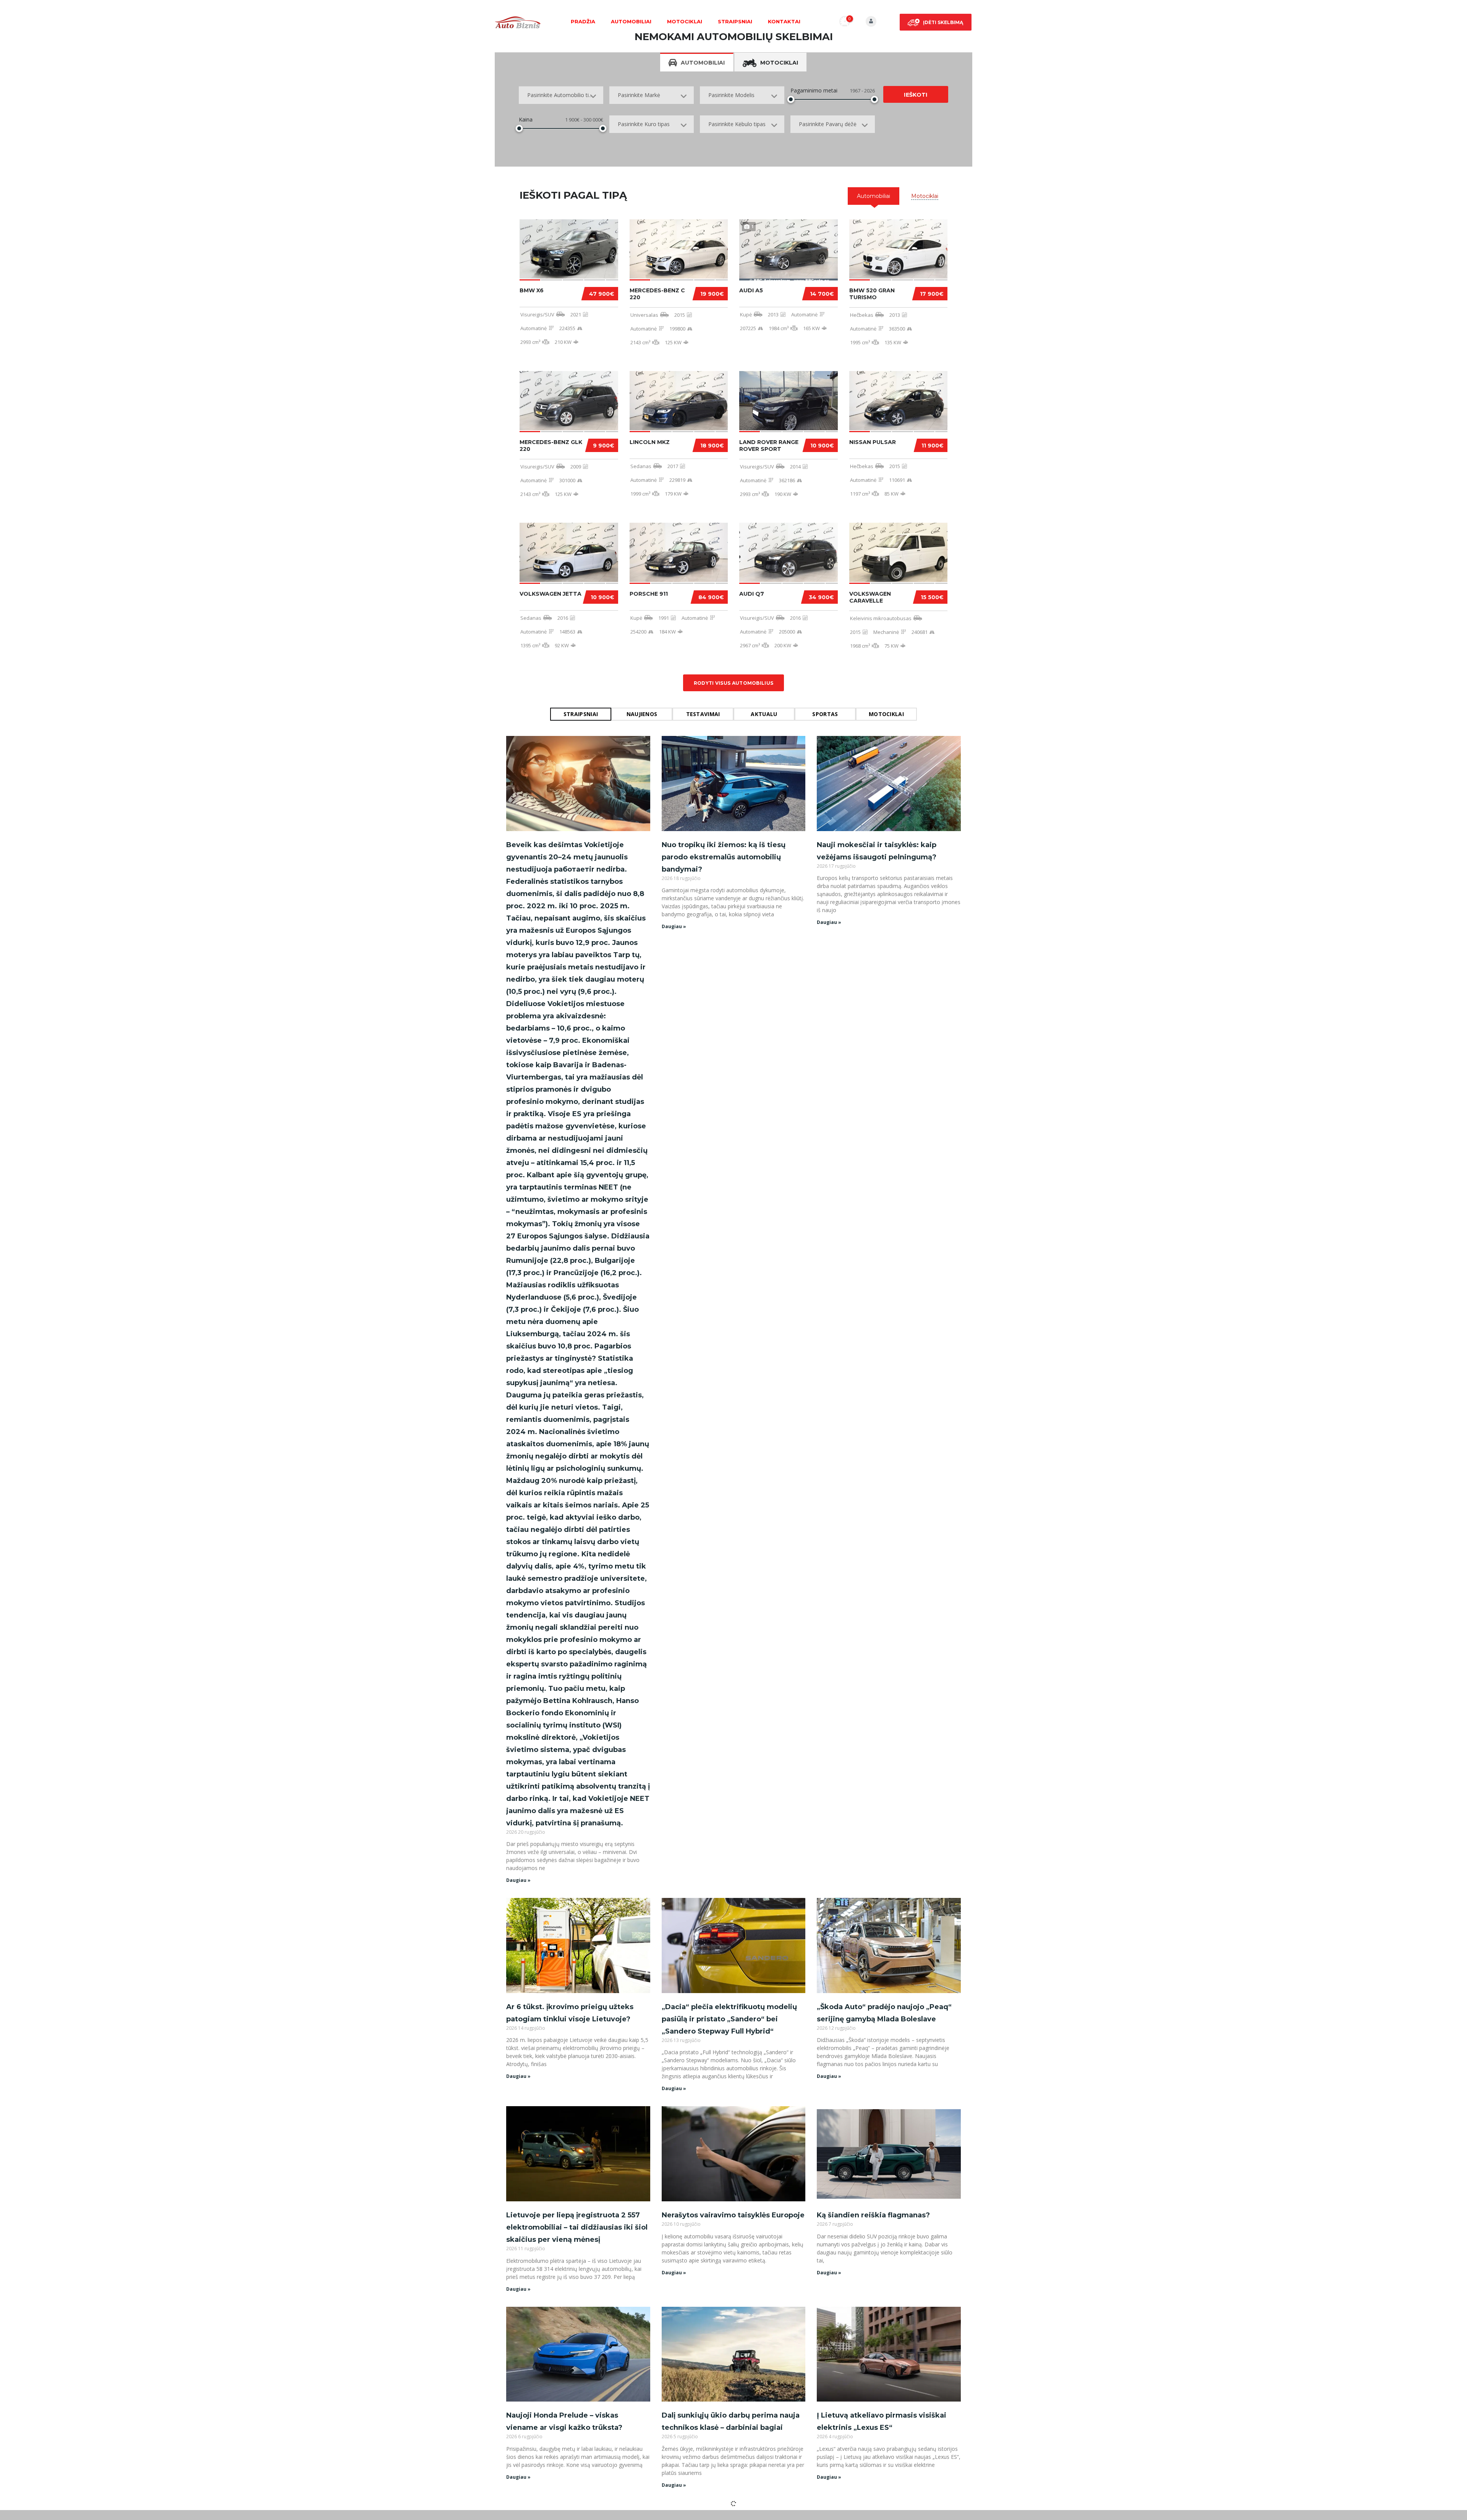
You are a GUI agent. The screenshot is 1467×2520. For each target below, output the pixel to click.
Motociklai (685, 21)
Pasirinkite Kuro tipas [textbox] (644, 124)
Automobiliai (631, 21)
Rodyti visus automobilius (734, 683)
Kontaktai (784, 21)
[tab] (874, 196)
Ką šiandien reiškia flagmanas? (873, 2215)
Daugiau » (518, 1880)
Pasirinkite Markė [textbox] (639, 95)
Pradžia (583, 21)
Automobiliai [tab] (703, 63)
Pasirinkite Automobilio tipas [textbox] (562, 95)
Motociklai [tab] (779, 63)
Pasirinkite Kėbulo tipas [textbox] (737, 124)
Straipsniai (735, 21)
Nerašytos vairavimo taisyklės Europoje (733, 2215)
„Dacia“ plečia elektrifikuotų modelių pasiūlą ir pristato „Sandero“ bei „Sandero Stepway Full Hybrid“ (729, 2019)
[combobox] (561, 95)
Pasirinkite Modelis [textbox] (731, 95)
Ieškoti (916, 95)
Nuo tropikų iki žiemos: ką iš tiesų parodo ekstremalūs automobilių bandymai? (724, 857)
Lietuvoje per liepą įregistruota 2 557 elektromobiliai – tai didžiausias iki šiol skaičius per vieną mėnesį (577, 2227)
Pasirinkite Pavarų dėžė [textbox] (828, 124)
